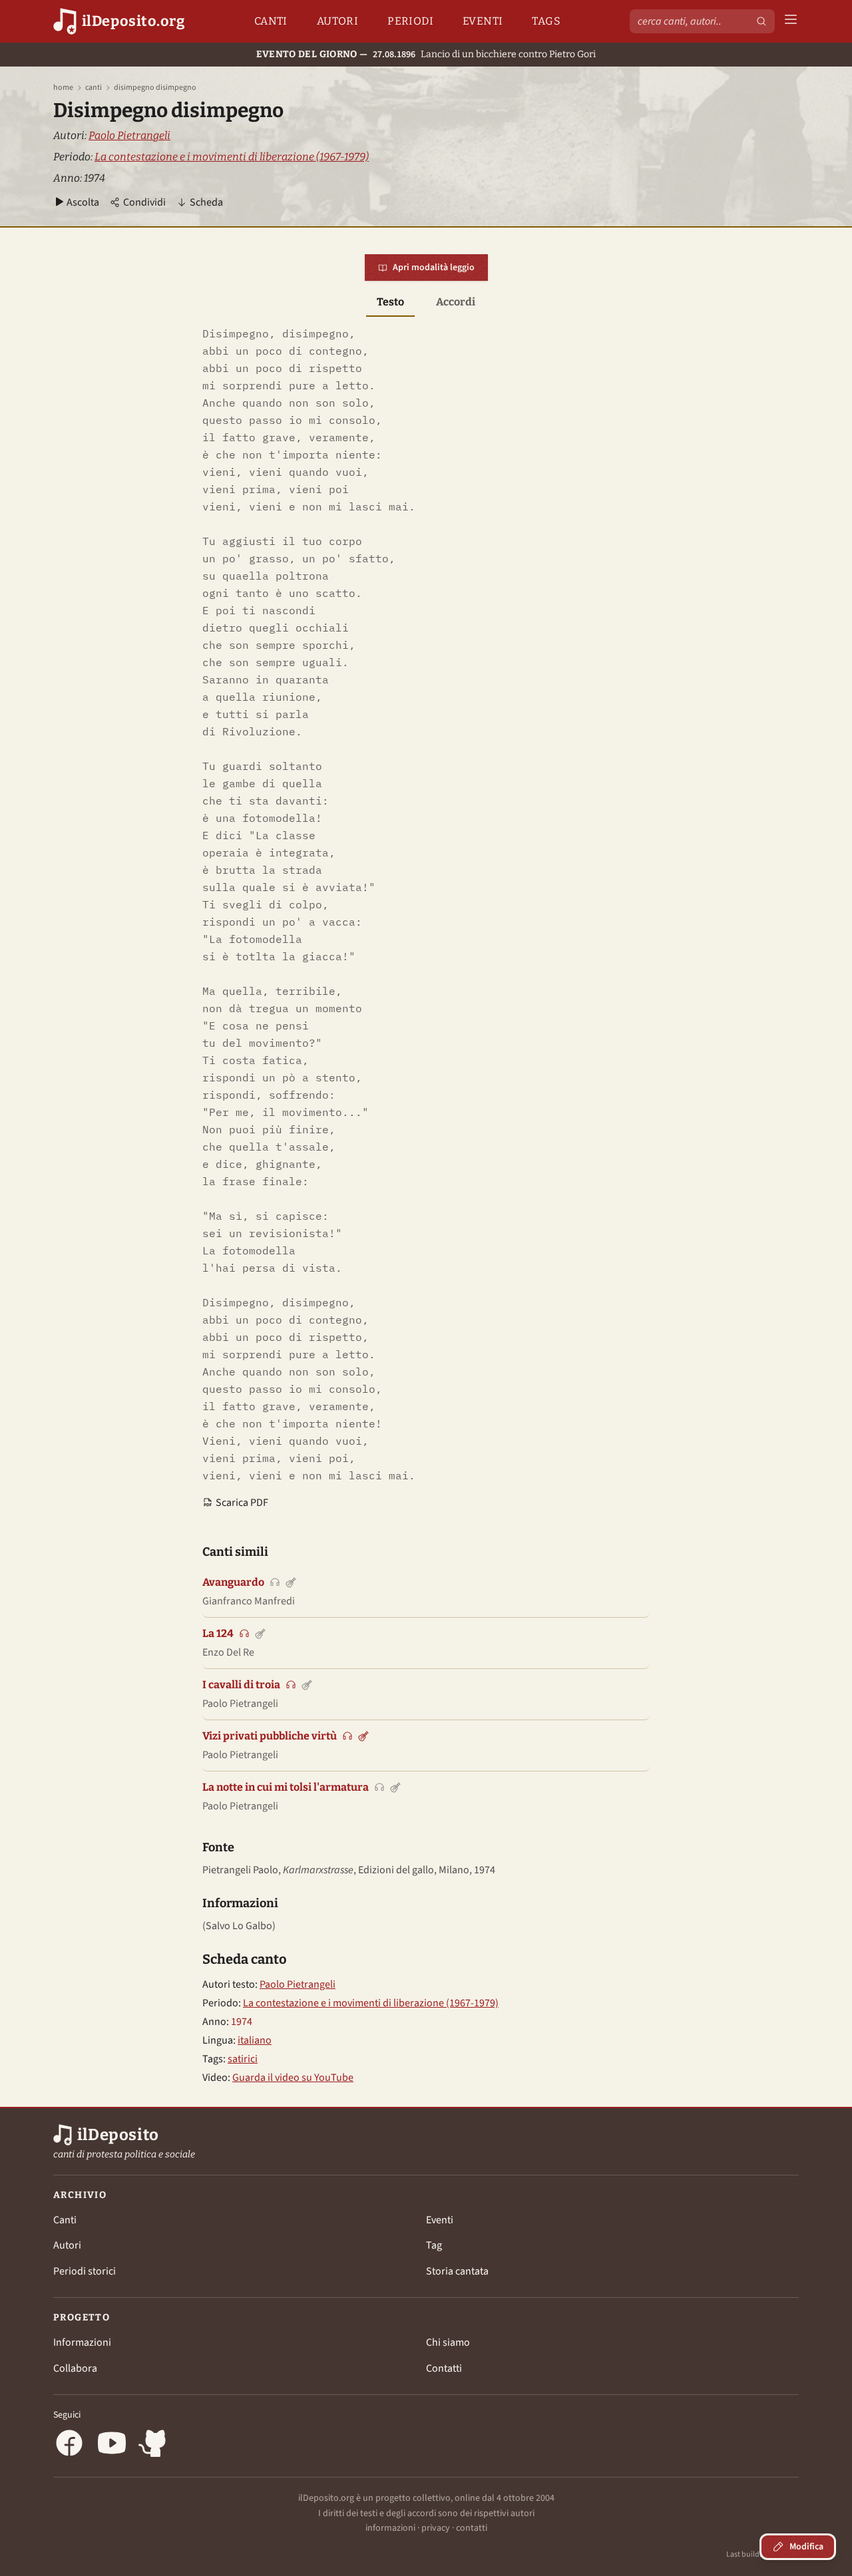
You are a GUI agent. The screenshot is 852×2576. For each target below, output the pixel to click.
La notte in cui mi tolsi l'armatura (286, 1787)
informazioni (390, 2528)
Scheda (206, 202)
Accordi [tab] (456, 302)
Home (63, 88)
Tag (434, 2245)
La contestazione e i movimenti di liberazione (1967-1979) (232, 157)
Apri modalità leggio (434, 268)
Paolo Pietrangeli (129, 135)
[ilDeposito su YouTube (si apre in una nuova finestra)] (112, 2445)
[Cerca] (761, 21)
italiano (255, 2040)
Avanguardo (233, 1582)
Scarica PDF (242, 1503)
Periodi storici (85, 2271)
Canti (271, 21)
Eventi (483, 21)
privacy (436, 2528)
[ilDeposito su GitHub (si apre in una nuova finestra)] (154, 2445)
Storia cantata (457, 2271)
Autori (337, 21)
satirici (243, 2059)
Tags (546, 21)
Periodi (410, 21)
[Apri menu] (791, 22)
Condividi (144, 202)
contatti (472, 2528)
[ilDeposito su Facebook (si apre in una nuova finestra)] (69, 2445)
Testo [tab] (390, 302)
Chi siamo (448, 2342)
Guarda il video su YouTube (293, 2078)
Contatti (444, 2368)
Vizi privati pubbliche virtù (270, 1736)
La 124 (218, 1633)
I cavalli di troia (241, 1685)
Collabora (75, 2368)
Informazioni (82, 2342)
